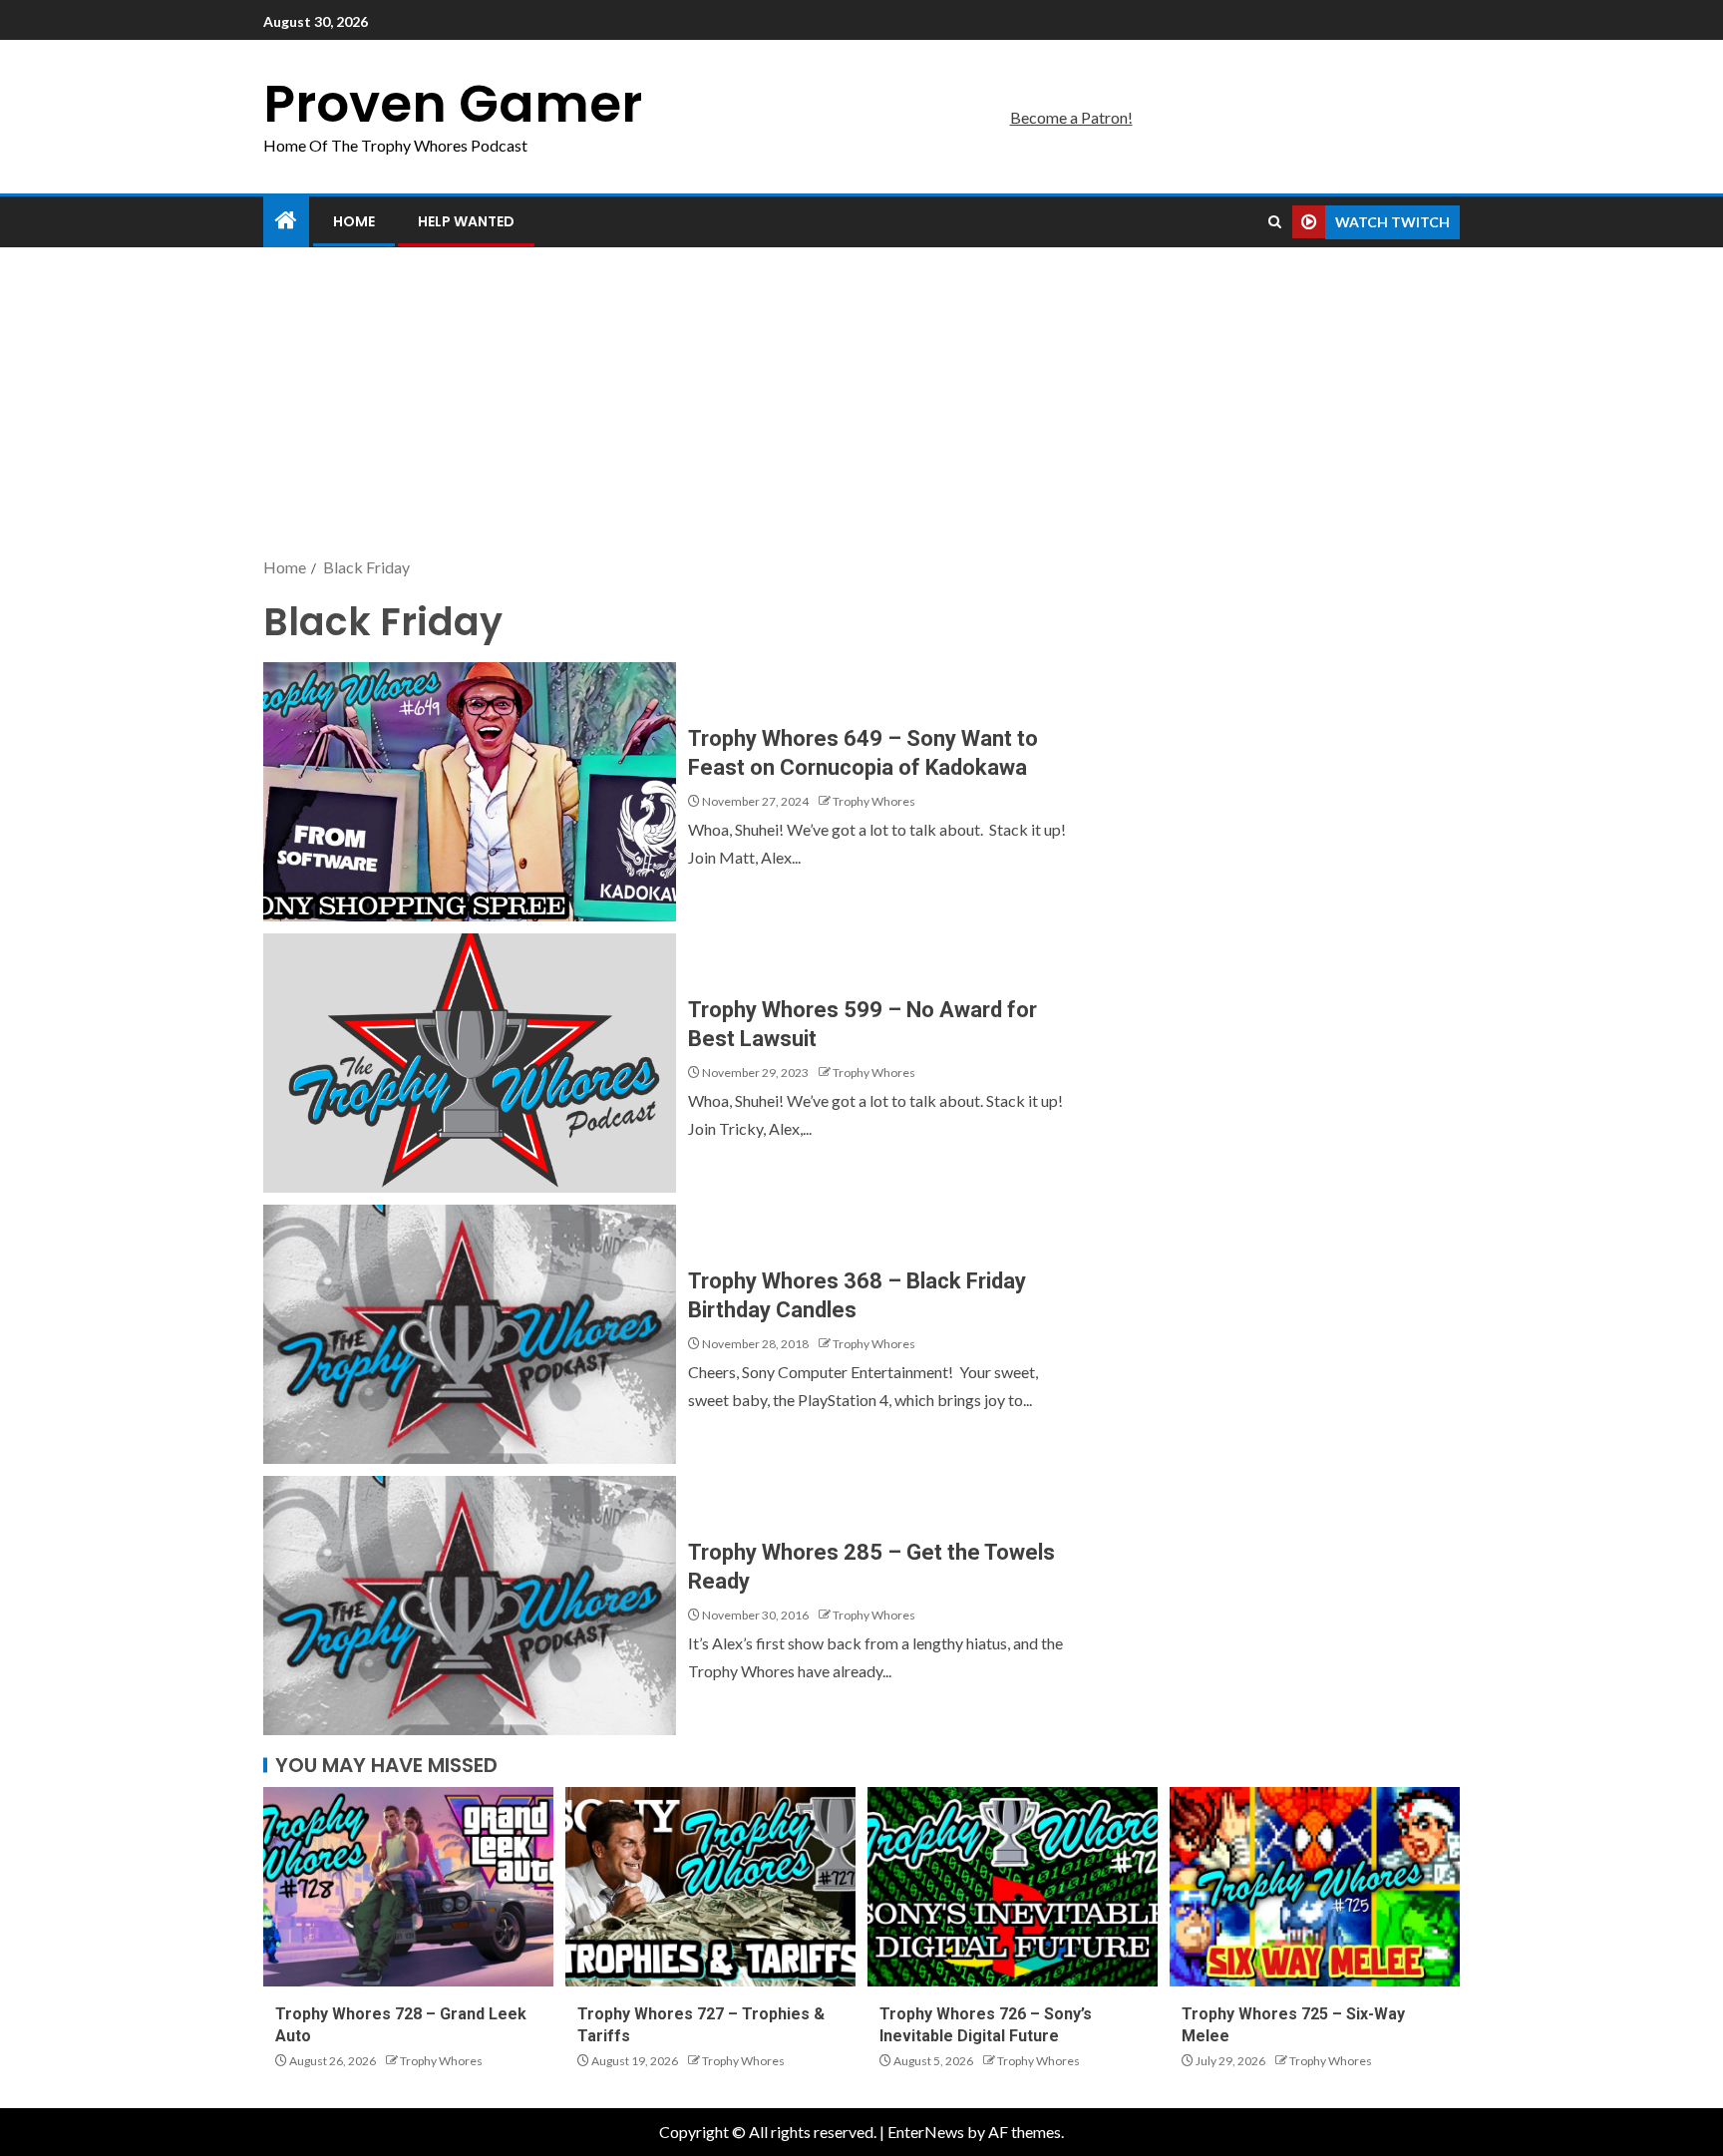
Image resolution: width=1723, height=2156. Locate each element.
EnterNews (926, 2132)
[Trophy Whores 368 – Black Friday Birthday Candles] (470, 1334)
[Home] (286, 221)
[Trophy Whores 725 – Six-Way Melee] (1315, 1887)
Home (354, 221)
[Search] (1275, 222)
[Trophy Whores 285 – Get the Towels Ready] (470, 1606)
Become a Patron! (1071, 117)
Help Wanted (466, 221)
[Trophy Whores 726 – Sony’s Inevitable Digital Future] (1013, 1887)
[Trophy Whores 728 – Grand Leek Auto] (408, 1887)
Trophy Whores (874, 801)
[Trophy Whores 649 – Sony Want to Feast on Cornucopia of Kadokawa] (470, 792)
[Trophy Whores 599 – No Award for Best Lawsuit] (470, 1063)
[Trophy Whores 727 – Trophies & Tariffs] (710, 1887)
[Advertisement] (861, 404)
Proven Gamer (453, 103)
